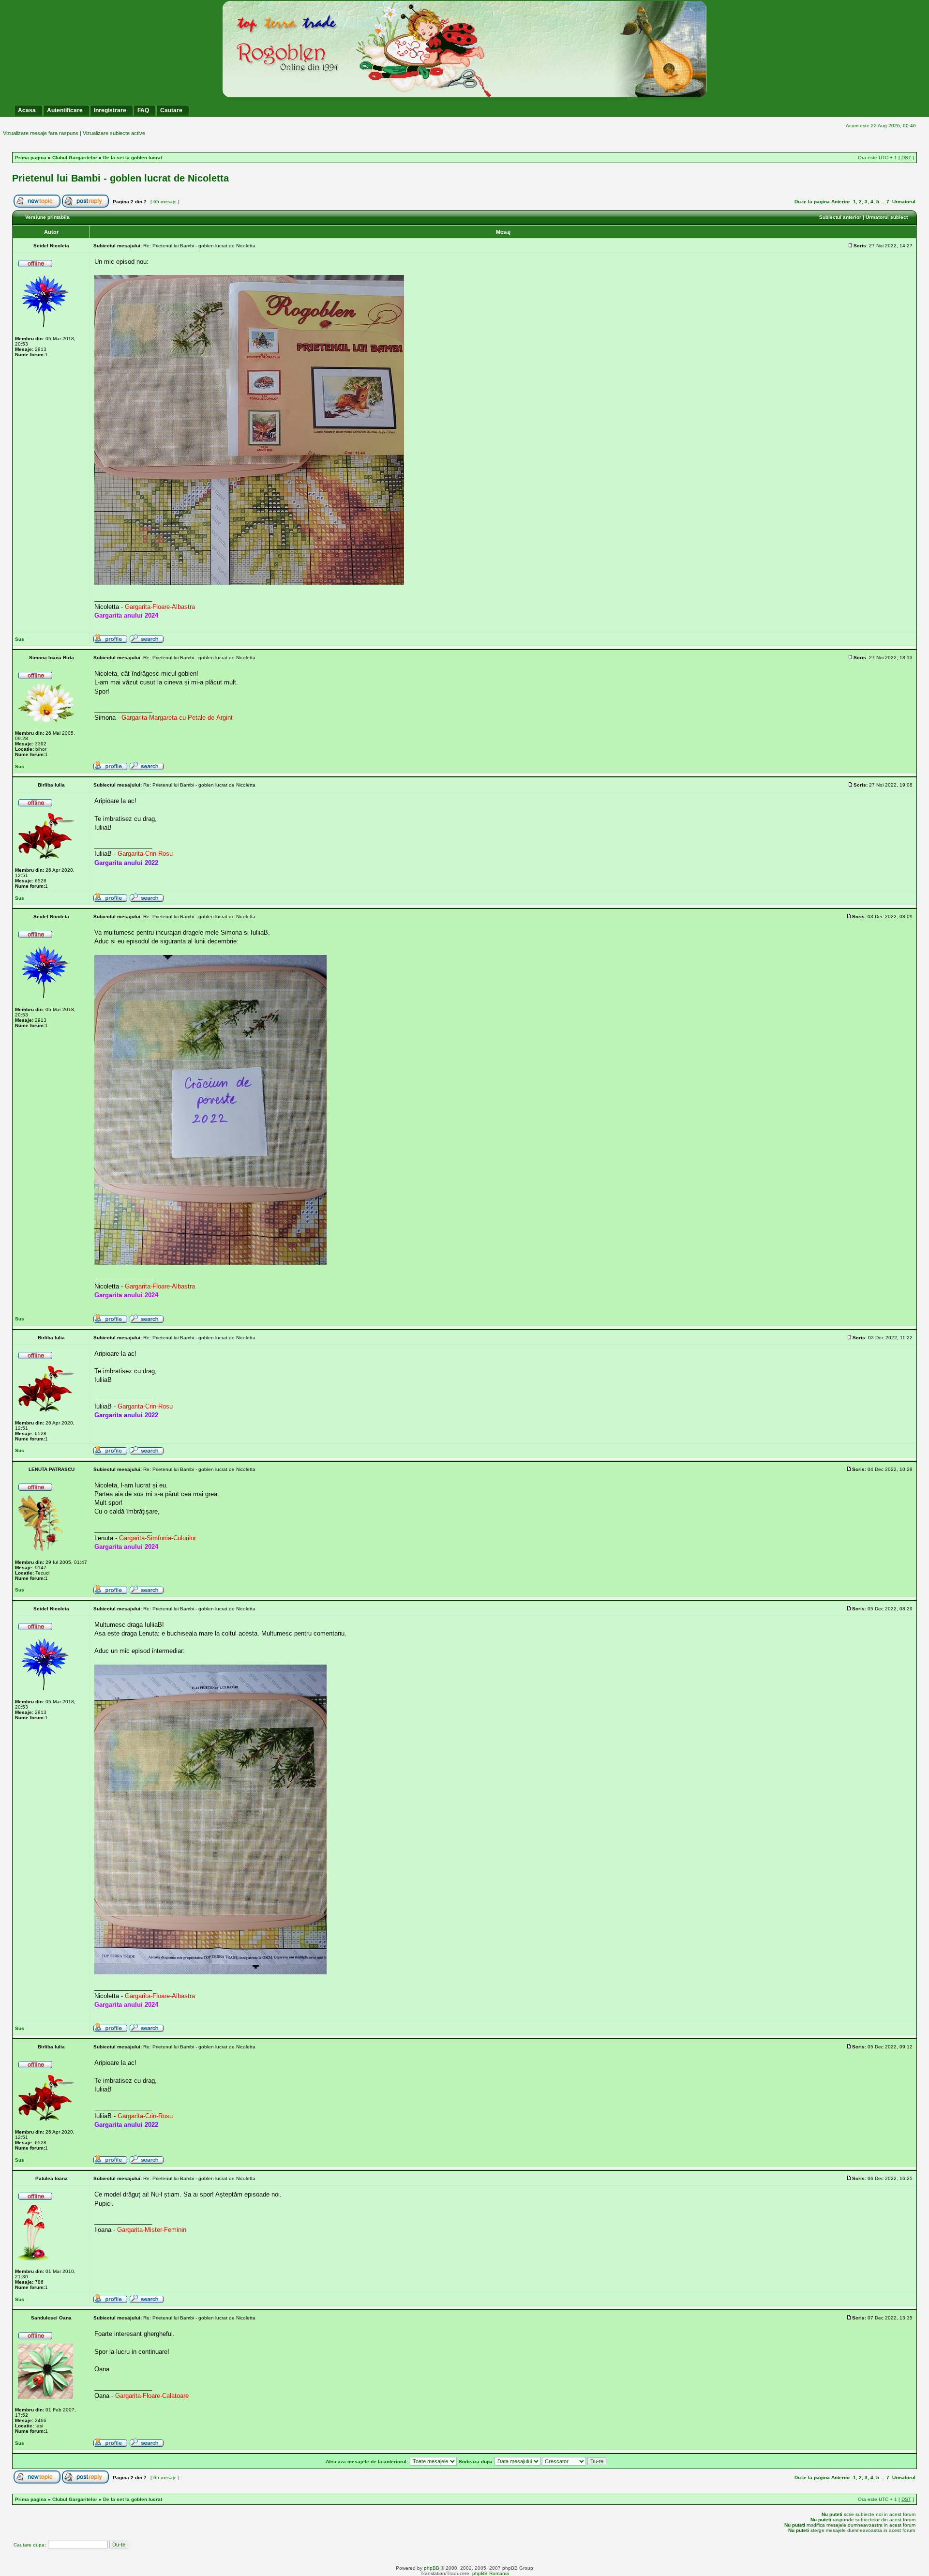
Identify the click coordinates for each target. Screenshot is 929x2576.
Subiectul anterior (840, 217)
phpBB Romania (491, 2573)
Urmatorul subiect (887, 217)
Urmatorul (904, 202)
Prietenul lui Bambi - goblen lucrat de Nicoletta (120, 178)
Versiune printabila (47, 217)
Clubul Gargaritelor (75, 158)
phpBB (432, 2568)
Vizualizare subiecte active (114, 133)
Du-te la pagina (812, 202)
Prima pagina (31, 158)
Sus (20, 639)
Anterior (841, 202)
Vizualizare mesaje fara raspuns (41, 133)
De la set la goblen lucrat (133, 158)
